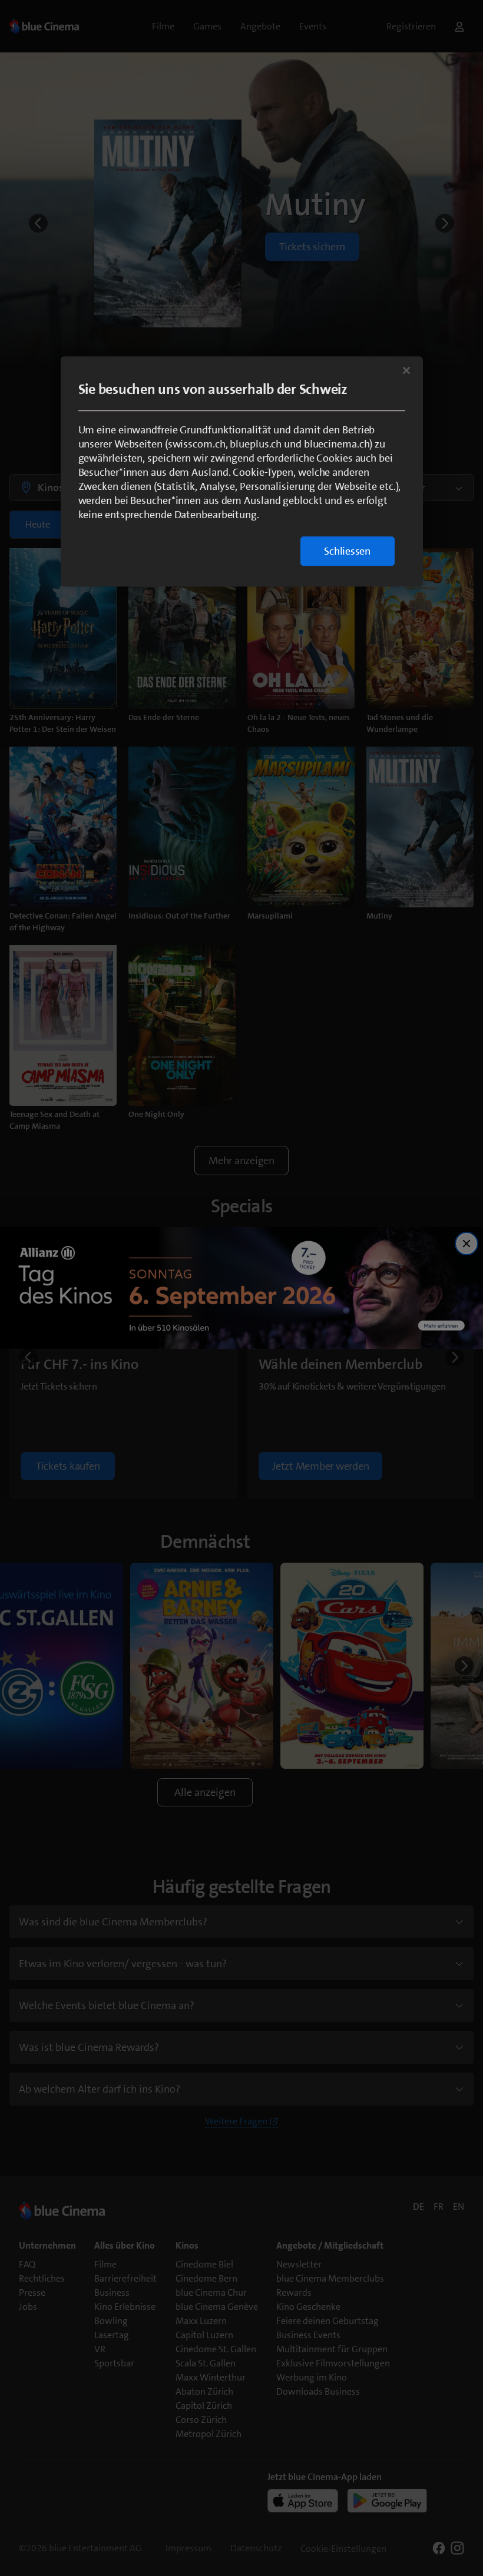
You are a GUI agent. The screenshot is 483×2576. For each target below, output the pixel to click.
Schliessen (347, 551)
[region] (242, 471)
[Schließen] (406, 370)
